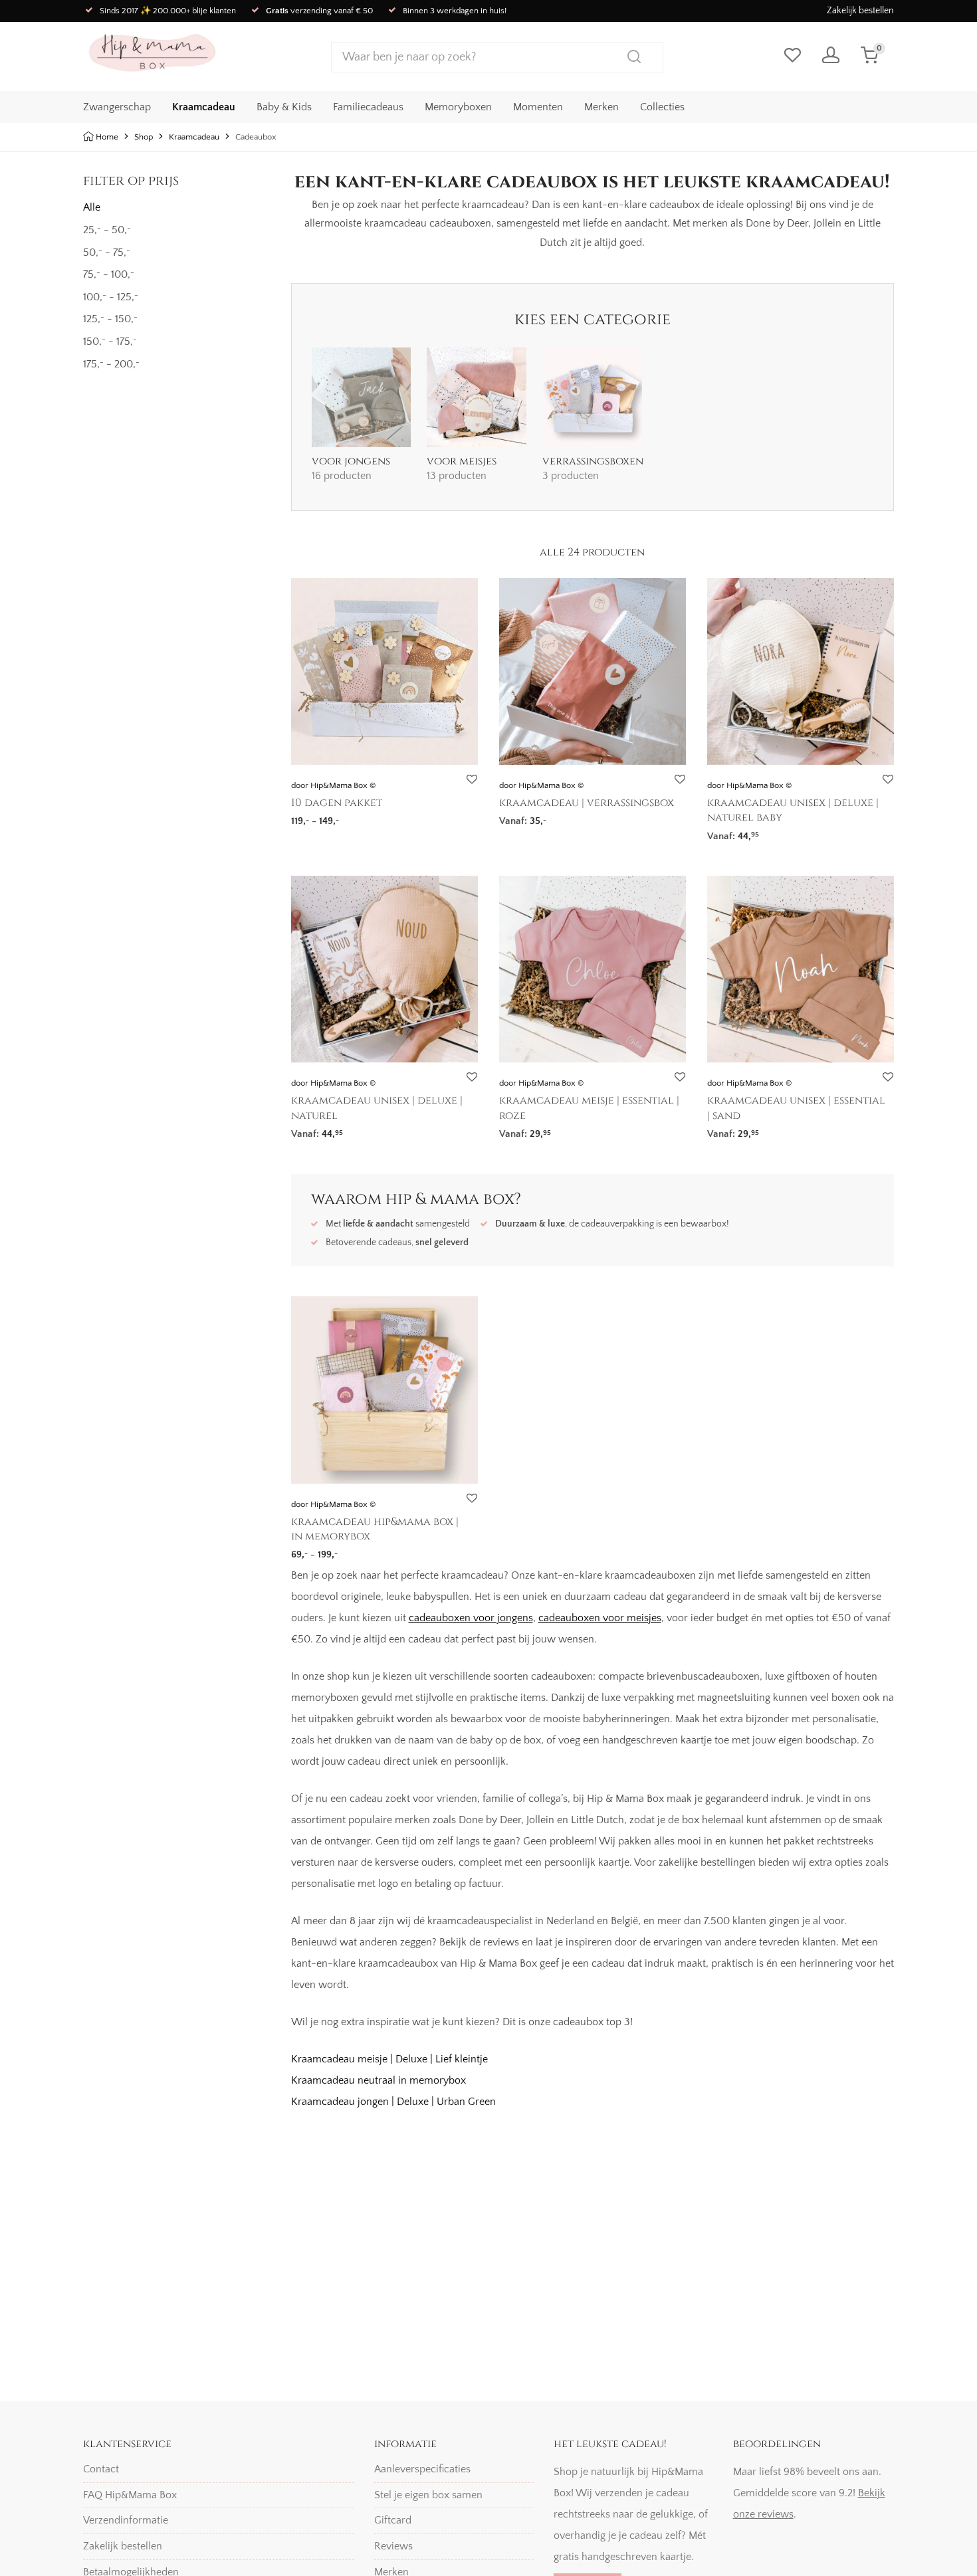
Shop (144, 137)
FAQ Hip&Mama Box (130, 2495)
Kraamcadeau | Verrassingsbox (587, 803)
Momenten (538, 107)
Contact (101, 2469)
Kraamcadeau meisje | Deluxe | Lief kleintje (389, 2059)
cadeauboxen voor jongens (471, 1618)
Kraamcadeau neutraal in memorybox (379, 2080)
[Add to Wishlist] (472, 780)
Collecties (662, 107)
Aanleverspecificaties (422, 2469)
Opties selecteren (324, 817)
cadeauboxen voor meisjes (600, 1618)
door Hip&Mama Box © (333, 785)
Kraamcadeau (204, 107)
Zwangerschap (117, 107)
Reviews (393, 2546)
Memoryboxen (458, 107)
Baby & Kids (284, 107)
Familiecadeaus (368, 107)
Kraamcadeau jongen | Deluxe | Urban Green (393, 2102)
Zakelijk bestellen (860, 11)
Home (107, 137)
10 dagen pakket (337, 803)
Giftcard (393, 2520)
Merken (601, 107)
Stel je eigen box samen (428, 2495)
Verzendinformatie (126, 2520)
